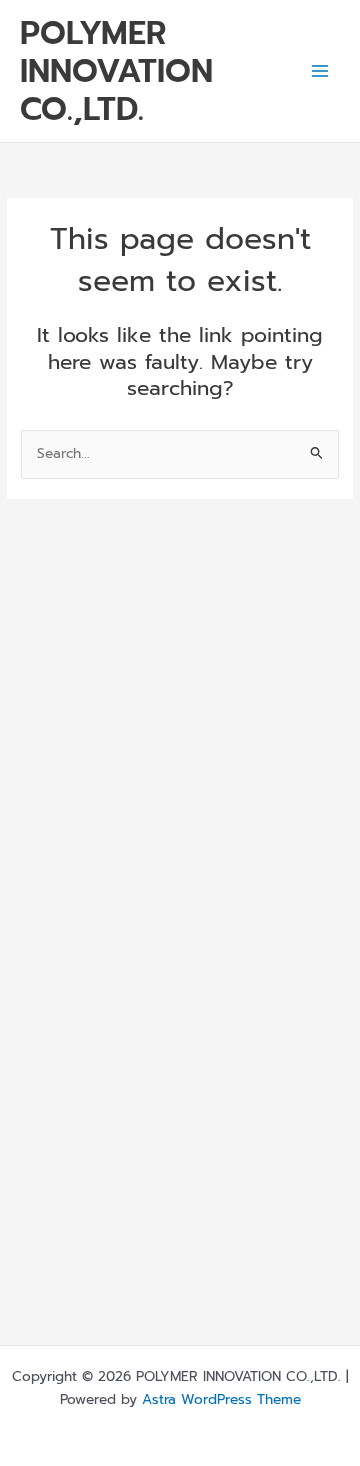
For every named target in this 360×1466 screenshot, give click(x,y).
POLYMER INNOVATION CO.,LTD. (116, 71)
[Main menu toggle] (320, 71)
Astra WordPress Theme (221, 1399)
